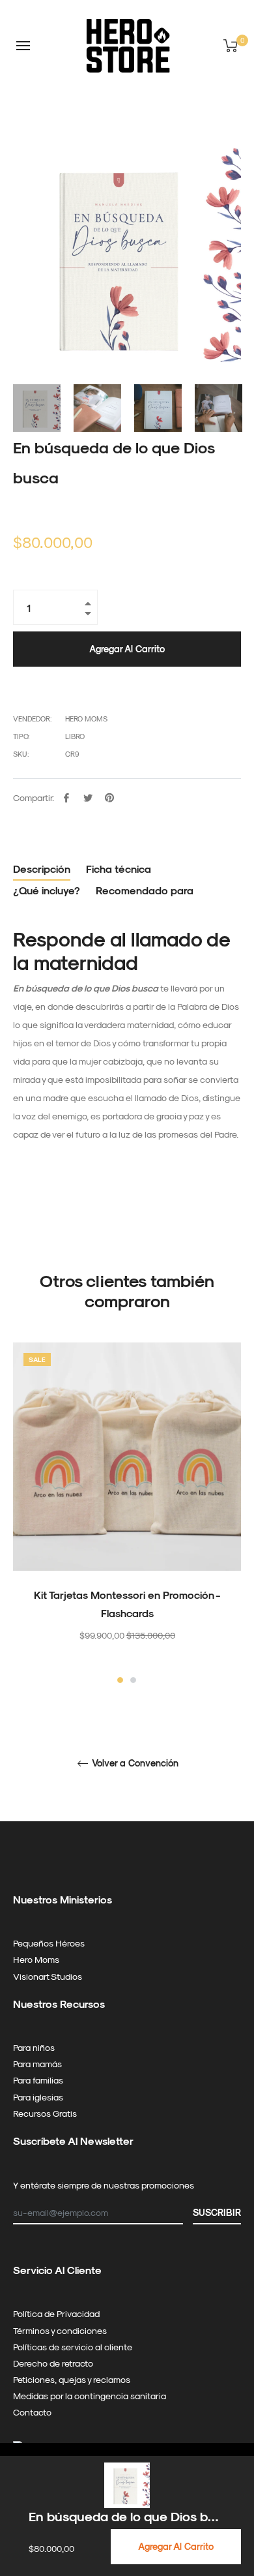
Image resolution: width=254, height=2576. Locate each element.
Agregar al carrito (176, 2546)
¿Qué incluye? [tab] (47, 890)
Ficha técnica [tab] (119, 869)
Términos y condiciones (60, 2330)
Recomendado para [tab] (145, 890)
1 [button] (120, 1680)
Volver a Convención (134, 1763)
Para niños (34, 2047)
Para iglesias (38, 2097)
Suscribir (217, 2212)
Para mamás (37, 2064)
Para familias (38, 2080)
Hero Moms (36, 1959)
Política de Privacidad (56, 2313)
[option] (127, 1514)
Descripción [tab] (42, 869)
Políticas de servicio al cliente (73, 2347)
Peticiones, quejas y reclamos (72, 2379)
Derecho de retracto (53, 2363)
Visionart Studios (48, 1976)
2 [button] (133, 1680)
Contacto (32, 2412)
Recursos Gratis (45, 2113)
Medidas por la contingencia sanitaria (90, 2396)
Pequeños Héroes (49, 1943)
